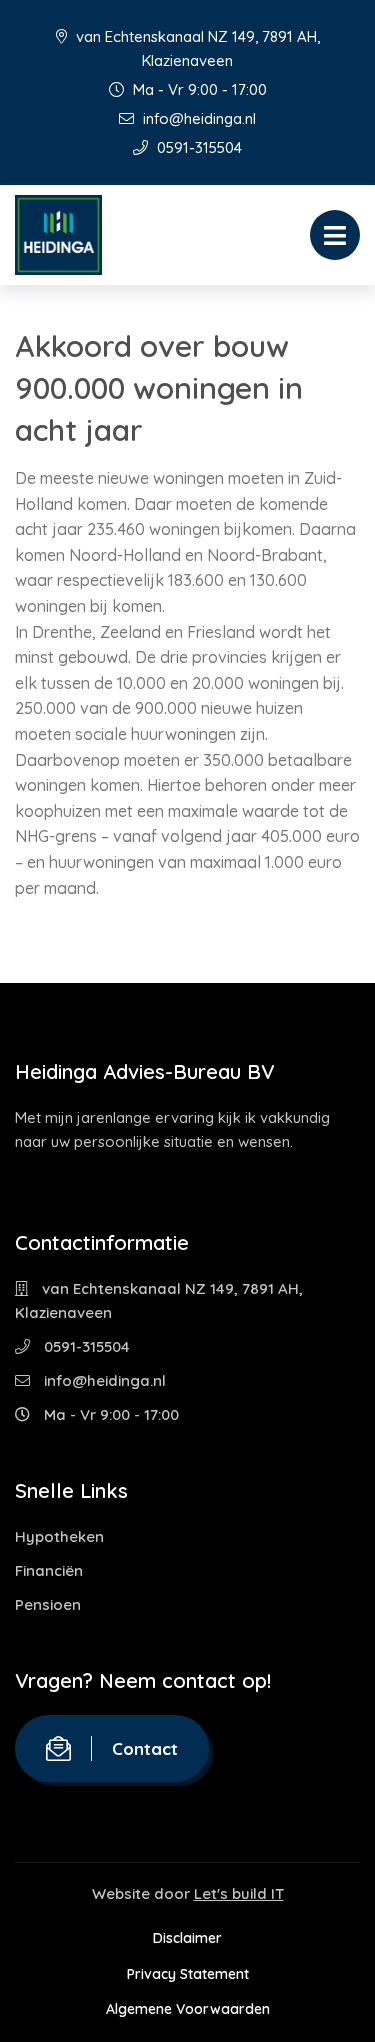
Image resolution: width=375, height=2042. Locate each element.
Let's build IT (239, 1893)
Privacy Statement (188, 1974)
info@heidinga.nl (197, 118)
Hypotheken (59, 1536)
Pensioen (48, 1604)
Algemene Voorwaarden (188, 2009)
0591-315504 (197, 147)
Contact (145, 1748)
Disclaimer (187, 1938)
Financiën (49, 1570)
